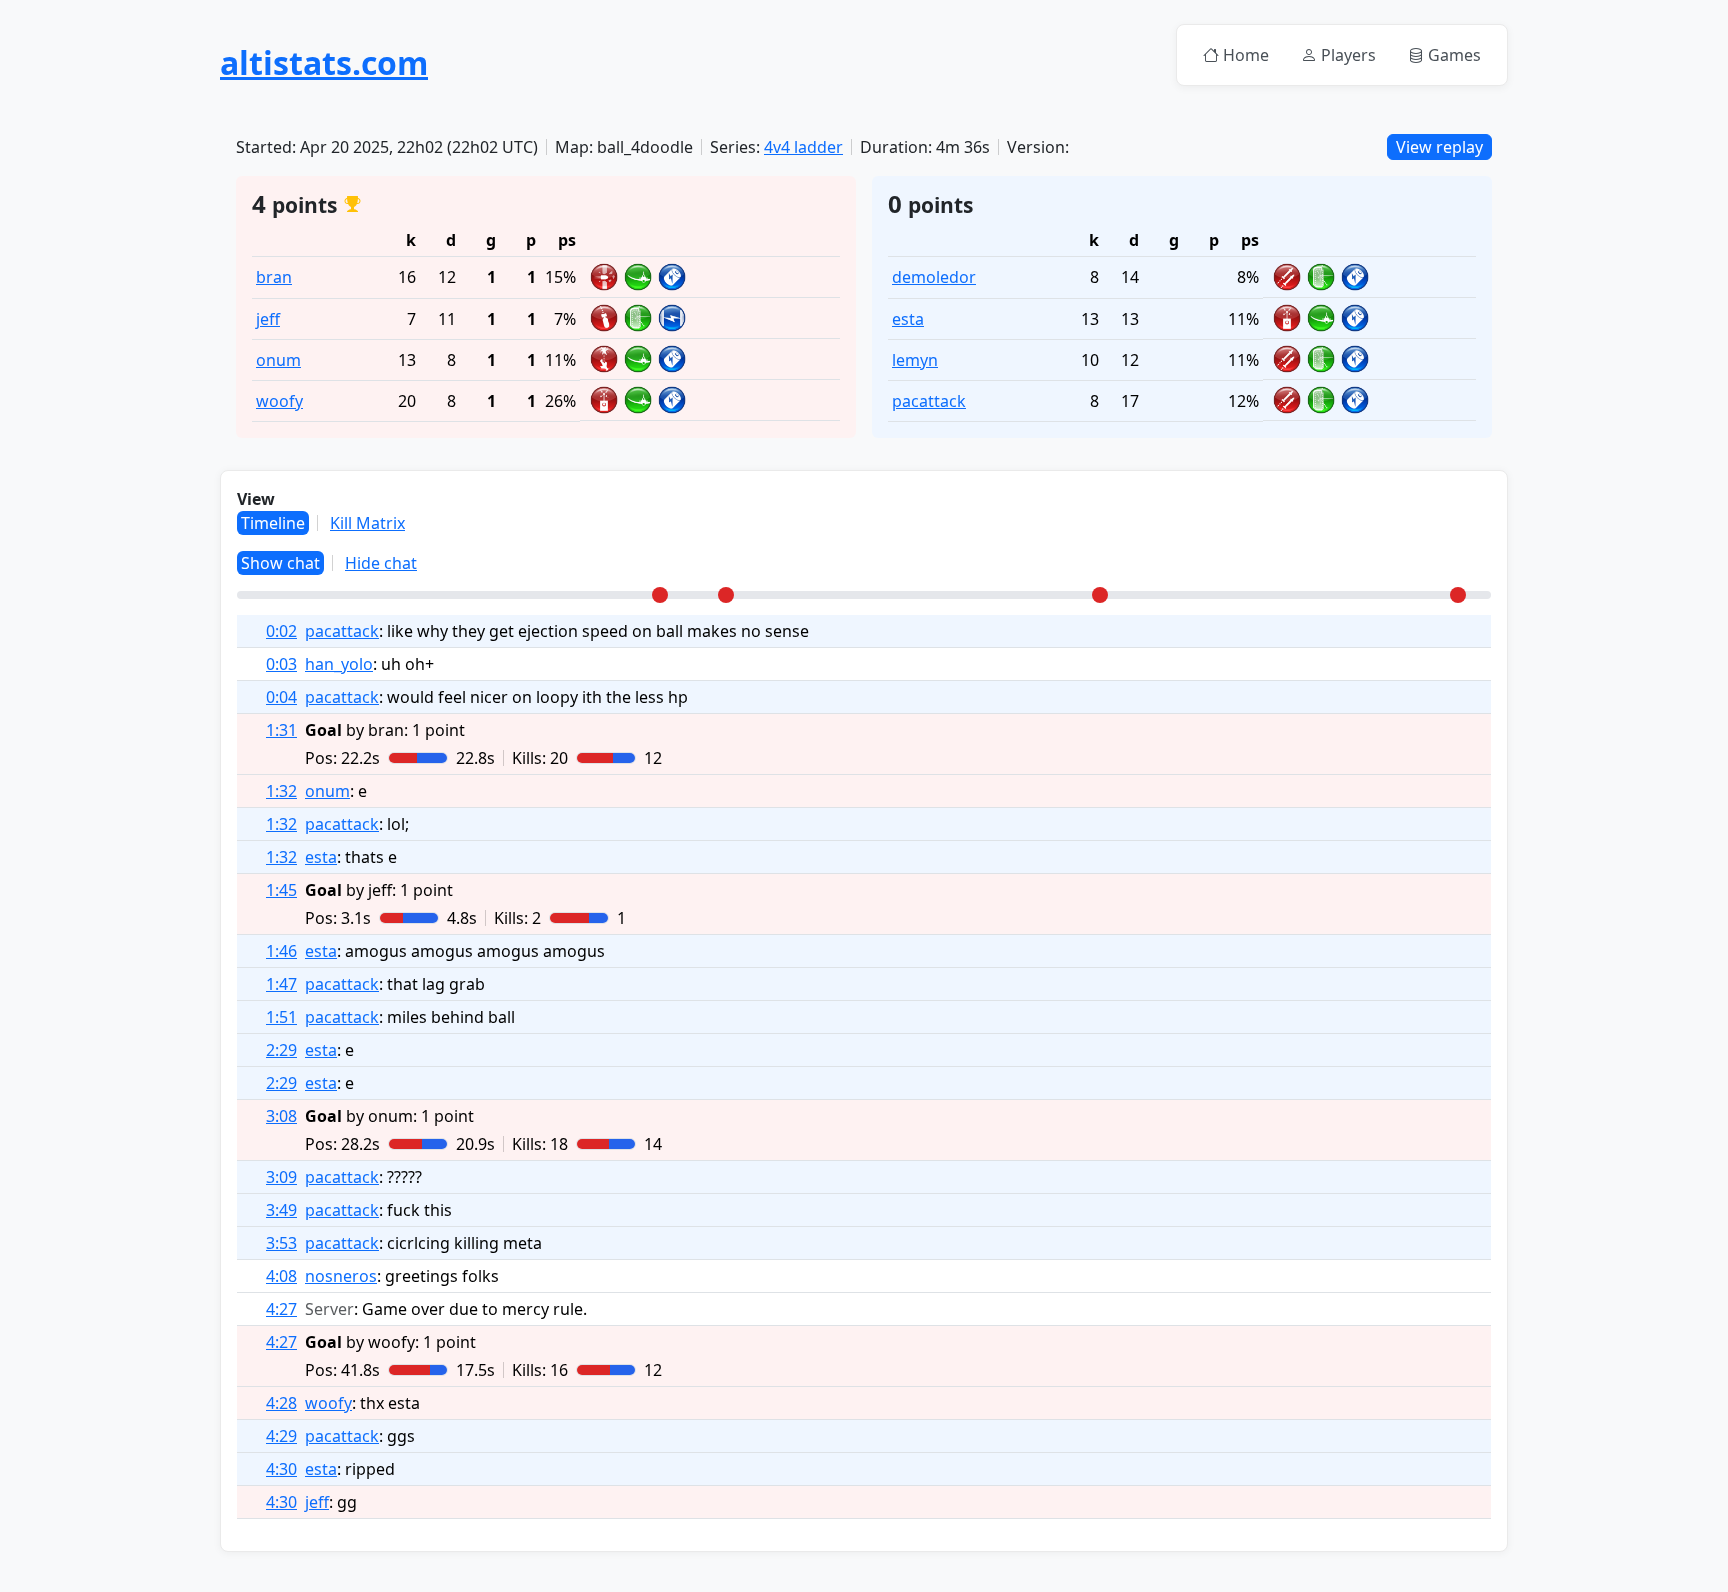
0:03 (281, 664)
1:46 (281, 951)
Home (1246, 55)
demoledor (934, 277)
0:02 (281, 631)
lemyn (915, 360)
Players (1348, 55)
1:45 (281, 890)
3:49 (281, 1210)
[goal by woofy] (1458, 595)
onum (278, 360)
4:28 (281, 1403)
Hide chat (381, 563)
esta (908, 319)
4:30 (281, 1469)
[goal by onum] (1100, 595)
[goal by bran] (660, 595)
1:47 (281, 984)
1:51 (281, 1017)
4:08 (281, 1276)
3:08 (281, 1116)
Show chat (280, 563)
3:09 (281, 1177)
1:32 (281, 791)
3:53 (281, 1243)
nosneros (341, 1276)
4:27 (281, 1309)
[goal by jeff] (726, 595)
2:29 (281, 1050)
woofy (279, 401)
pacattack (929, 401)
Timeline (273, 523)
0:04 (281, 697)
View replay (1439, 147)
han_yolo (339, 664)
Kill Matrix (367, 523)
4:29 (281, 1436)
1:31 (281, 730)
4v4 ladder (803, 147)
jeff (268, 319)
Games (1454, 55)
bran (274, 277)
